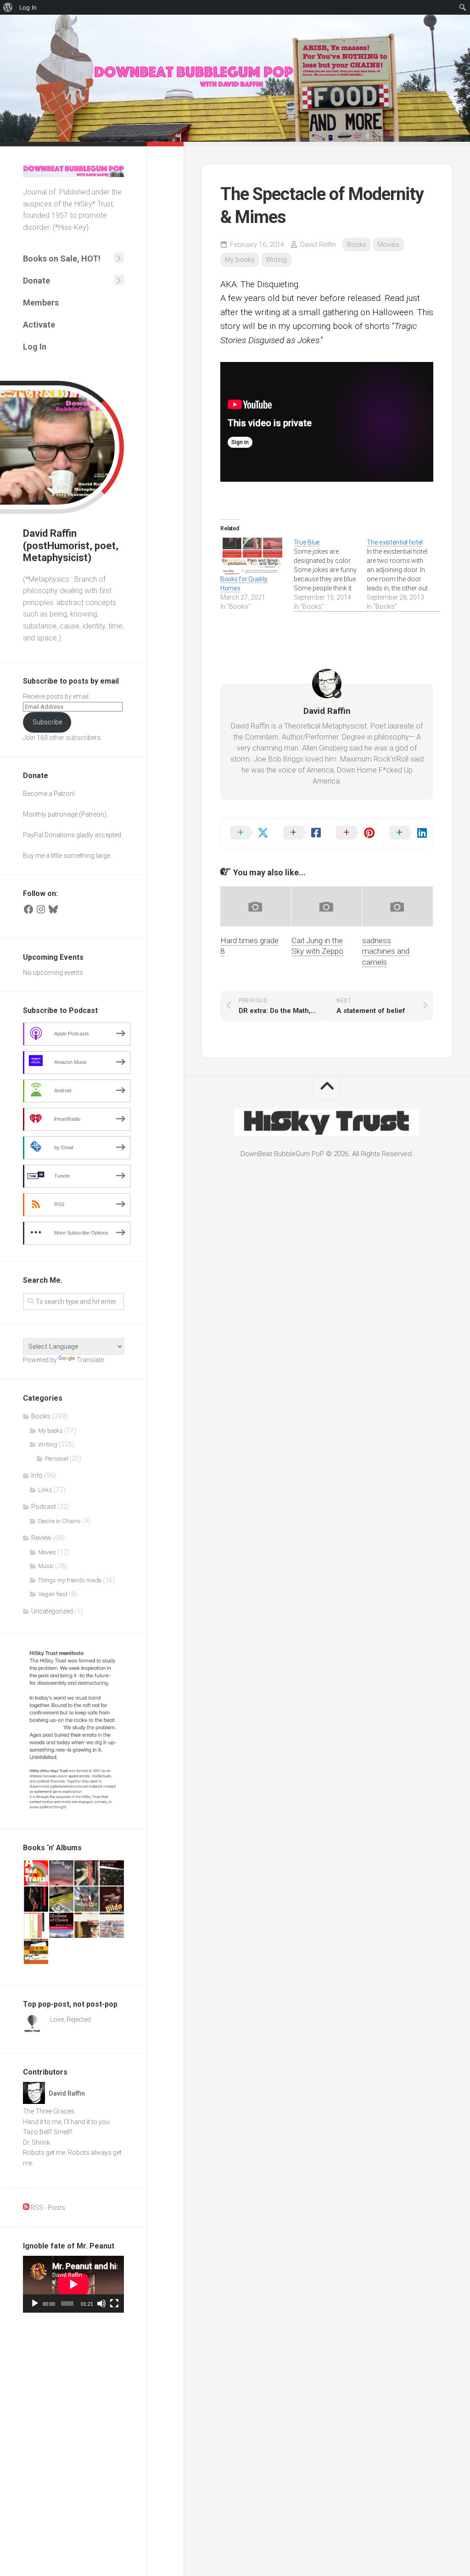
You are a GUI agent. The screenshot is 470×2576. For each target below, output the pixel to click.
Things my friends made (70, 1580)
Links (45, 1490)
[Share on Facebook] (301, 833)
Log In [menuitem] (28, 7)
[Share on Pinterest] (353, 833)
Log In (35, 347)
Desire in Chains (59, 1521)
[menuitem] (8, 7)
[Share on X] (247, 833)
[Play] (35, 2303)
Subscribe (47, 722)
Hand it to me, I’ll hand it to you (66, 2122)
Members (41, 303)
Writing (48, 1444)
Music (46, 1566)
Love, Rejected (70, 2020)
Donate (36, 281)
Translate (90, 1360)
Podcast (44, 1507)
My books (50, 1431)
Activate (39, 325)
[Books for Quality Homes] (252, 556)
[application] (73, 2284)
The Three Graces (49, 2111)
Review (41, 1538)
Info (37, 1475)
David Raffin (318, 245)
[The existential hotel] (403, 574)
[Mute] (101, 2303)
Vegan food (53, 1594)
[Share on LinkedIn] (407, 833)
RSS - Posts (47, 2208)
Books (41, 1416)
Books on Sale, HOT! (62, 259)
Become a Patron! (49, 794)
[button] (36, 1873)
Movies (47, 1552)
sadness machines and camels (386, 951)
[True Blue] (330, 574)
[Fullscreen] (114, 2303)
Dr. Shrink (36, 2142)
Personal (56, 1459)
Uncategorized (52, 1611)
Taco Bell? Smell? (48, 2132)
